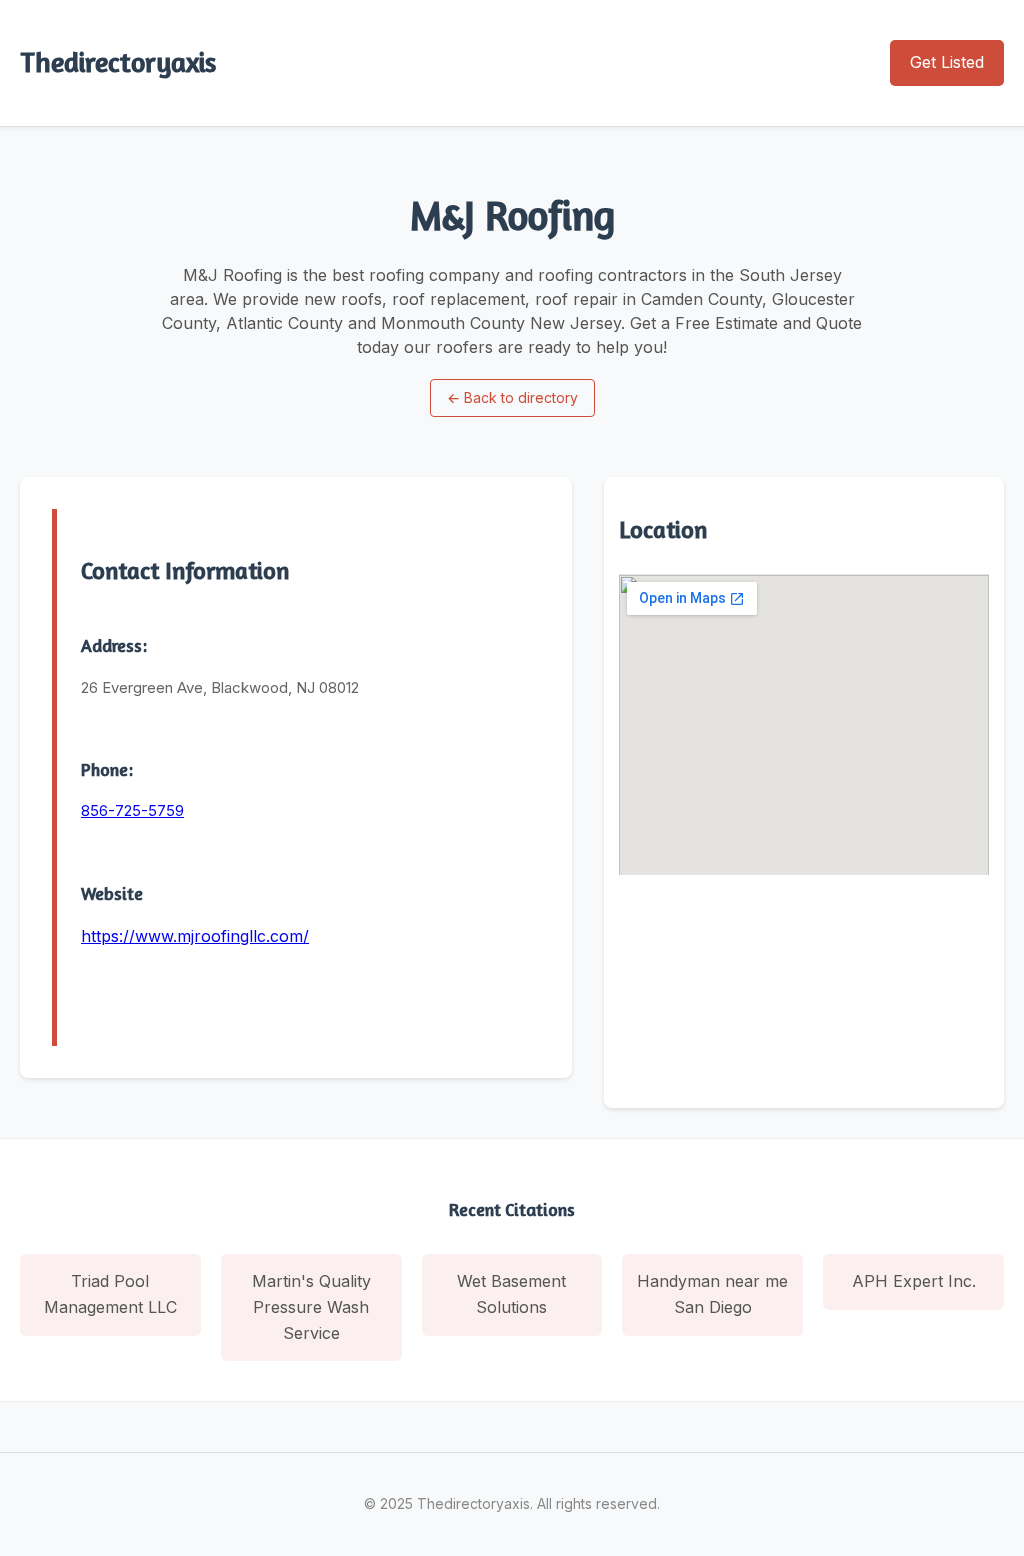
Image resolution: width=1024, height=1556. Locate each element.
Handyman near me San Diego (712, 1294)
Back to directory (512, 397)
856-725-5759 (132, 810)
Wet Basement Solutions (511, 1294)
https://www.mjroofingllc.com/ (195, 936)
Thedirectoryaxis (118, 62)
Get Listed (947, 62)
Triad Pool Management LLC (110, 1294)
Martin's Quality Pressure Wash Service (311, 1306)
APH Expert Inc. (914, 1281)
